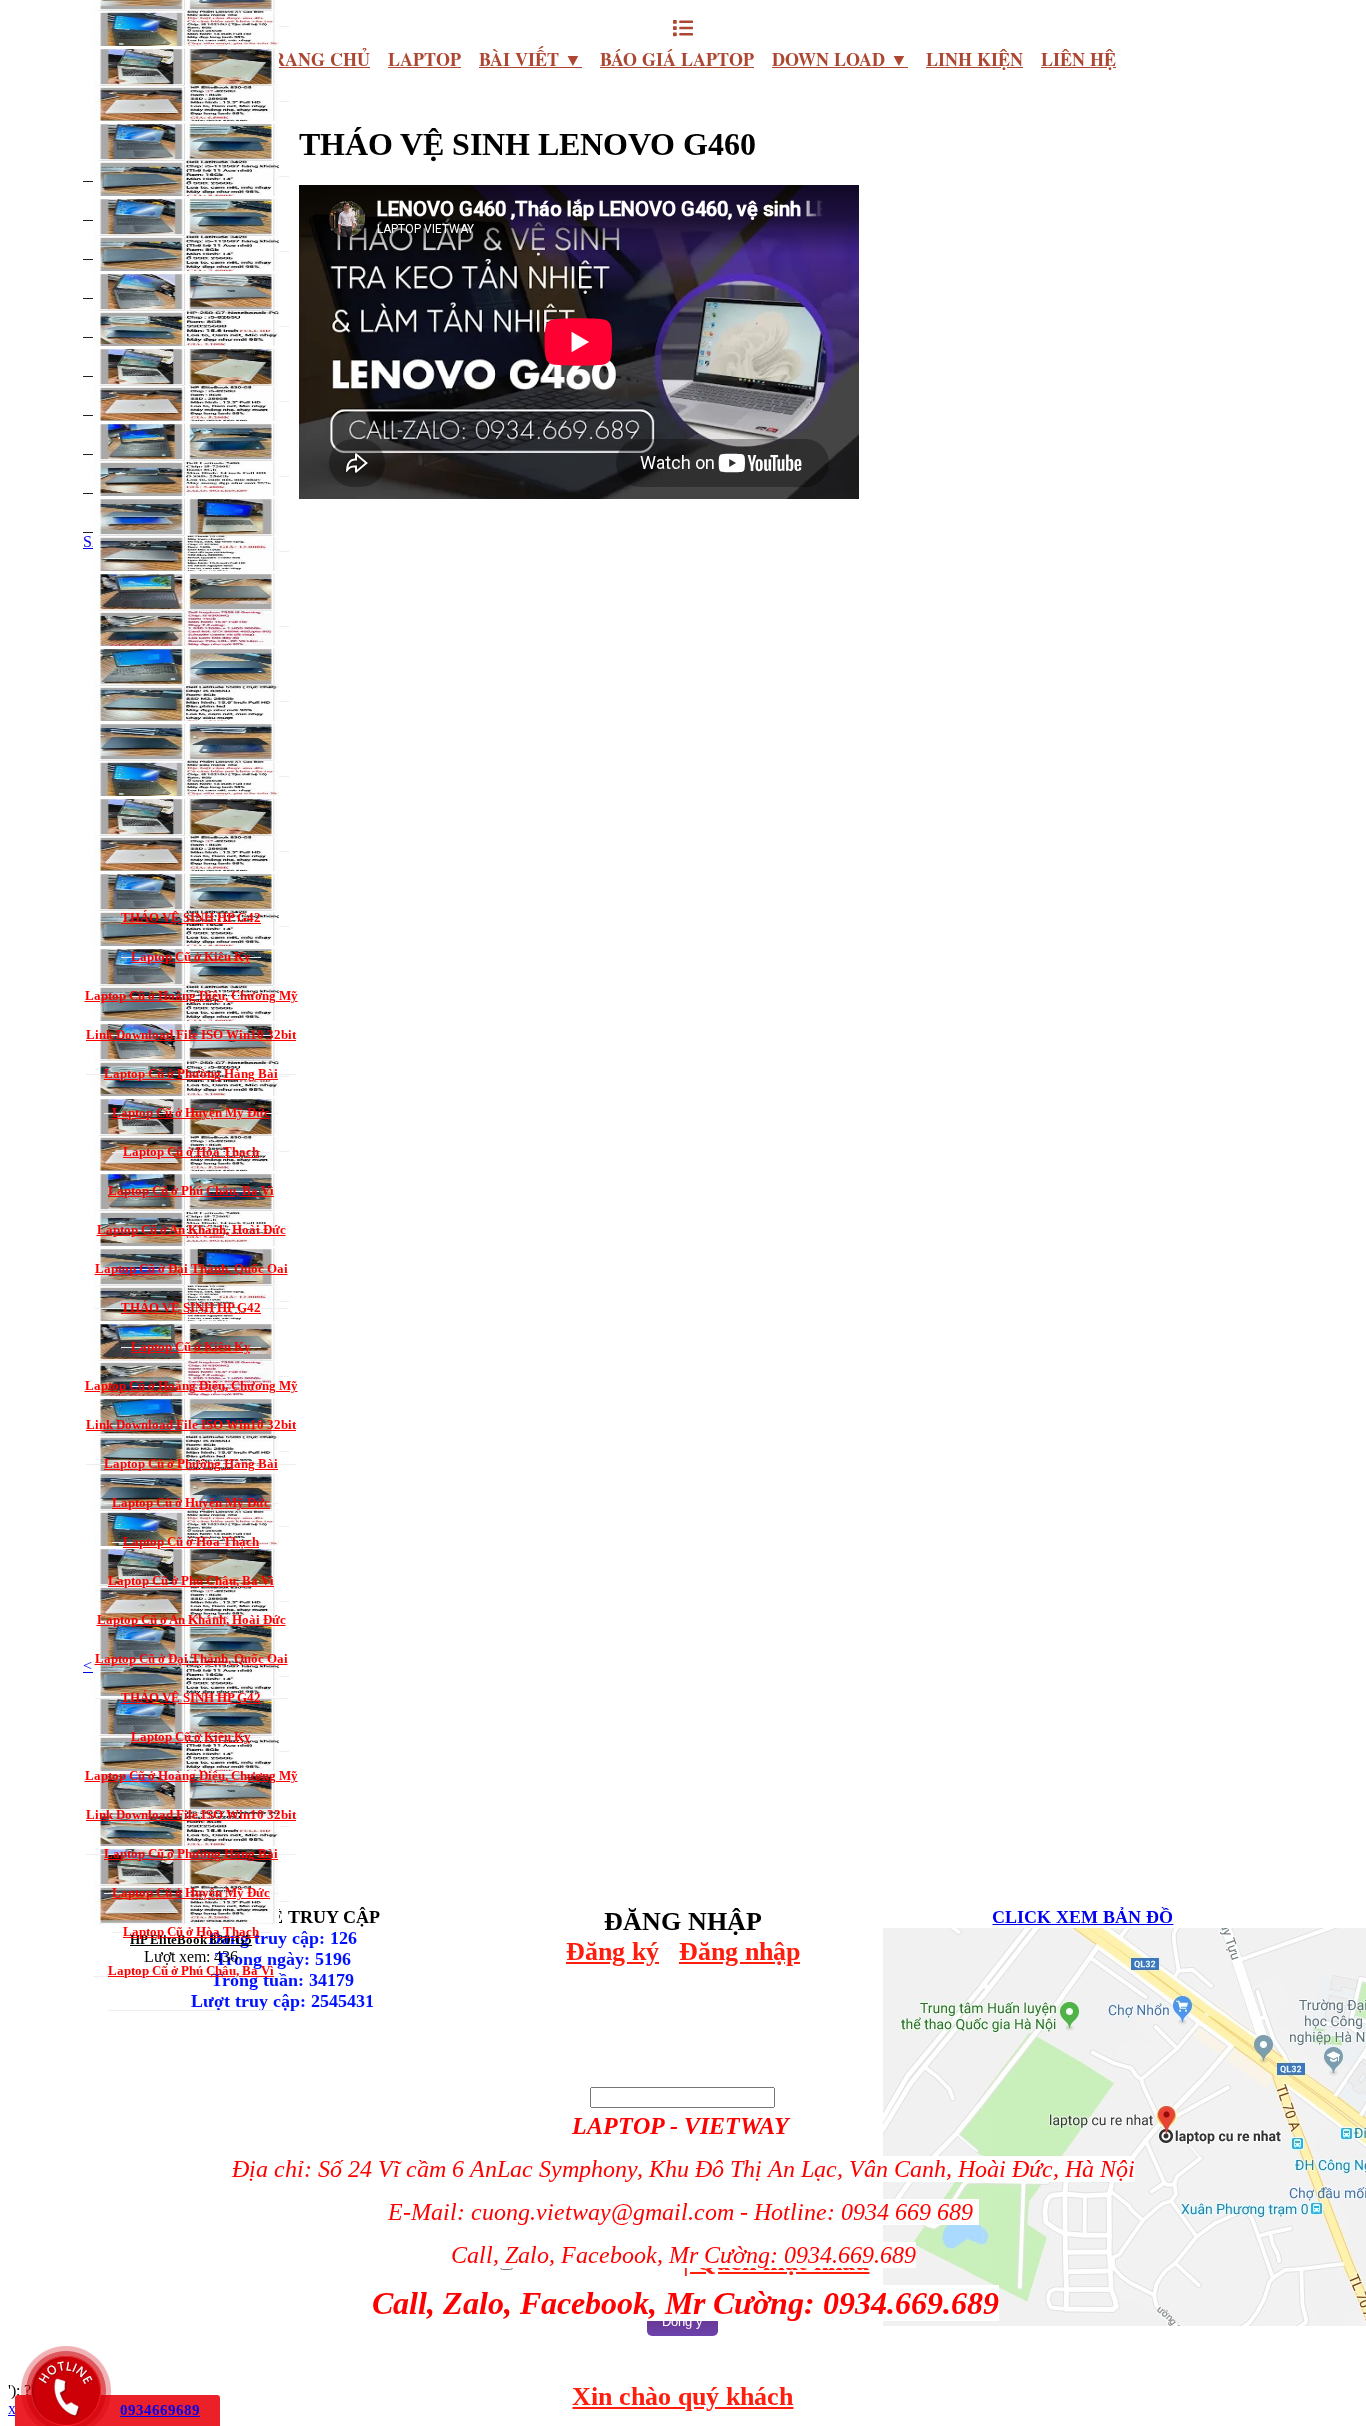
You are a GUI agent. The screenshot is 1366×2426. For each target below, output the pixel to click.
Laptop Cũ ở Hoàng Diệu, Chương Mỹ (191, 995)
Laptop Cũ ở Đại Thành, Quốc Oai (191, 1268)
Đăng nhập (739, 1951)
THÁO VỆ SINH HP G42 (191, 917)
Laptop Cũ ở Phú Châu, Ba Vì (191, 1190)
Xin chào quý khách (682, 2396)
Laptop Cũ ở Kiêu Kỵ (191, 956)
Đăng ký (612, 1951)
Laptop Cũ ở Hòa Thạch (191, 1151)
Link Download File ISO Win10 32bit (191, 1034)
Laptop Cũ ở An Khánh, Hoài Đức (191, 1229)
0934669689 (160, 2410)
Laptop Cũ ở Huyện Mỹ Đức (191, 1112)
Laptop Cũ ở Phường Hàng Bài (191, 1073)
